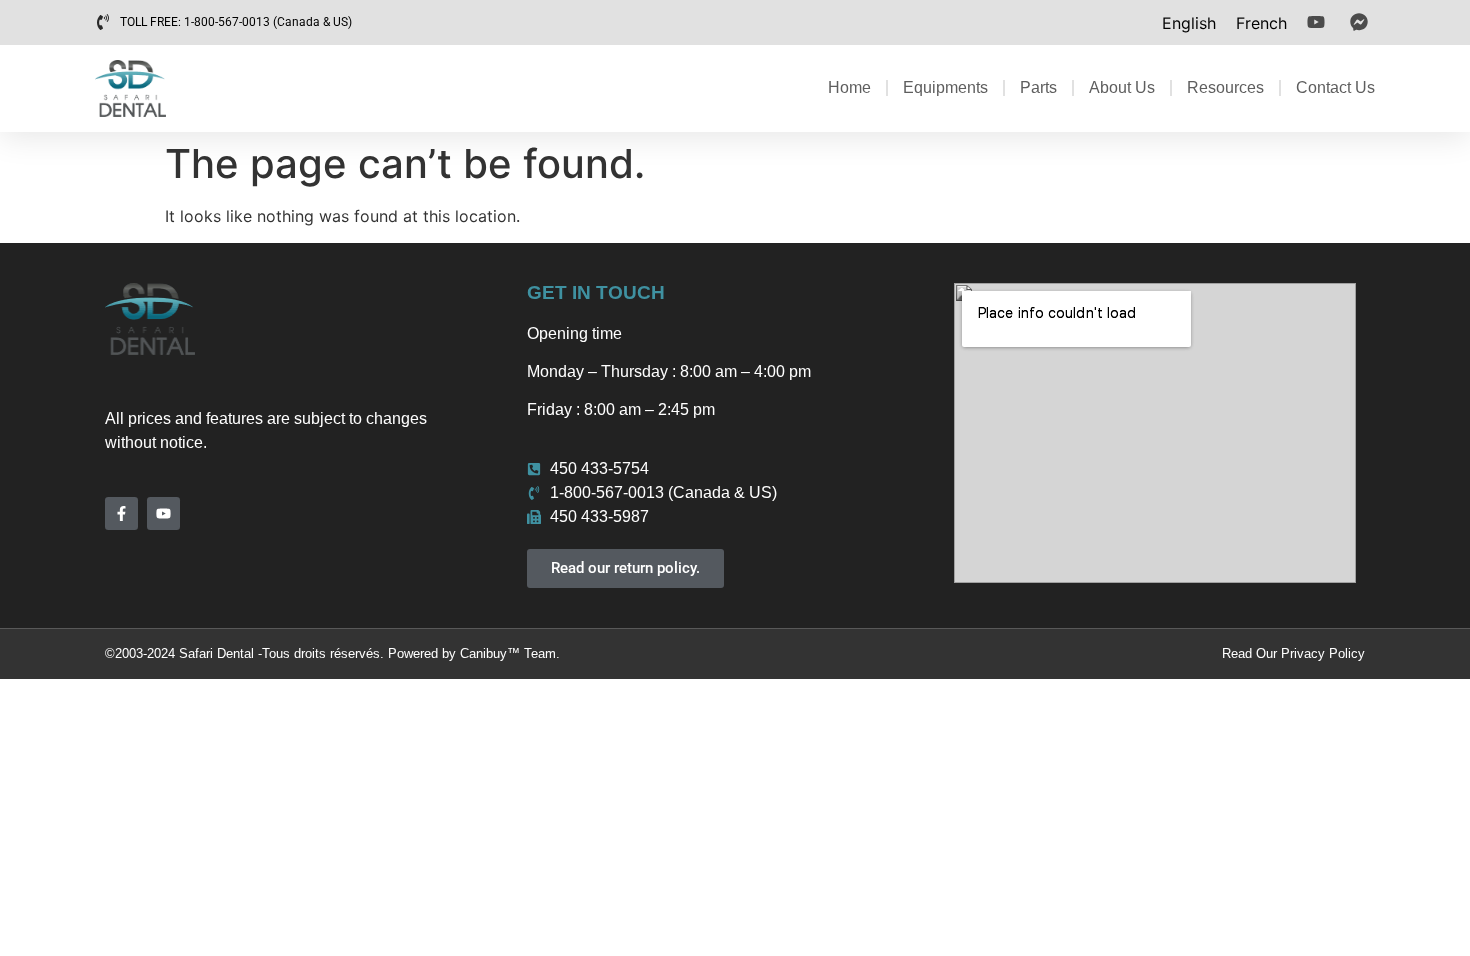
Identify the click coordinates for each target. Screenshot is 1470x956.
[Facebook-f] (121, 513)
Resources (1225, 87)
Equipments (945, 87)
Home (849, 87)
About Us (1122, 87)
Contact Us (1335, 87)
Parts (1038, 87)
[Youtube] (163, 513)
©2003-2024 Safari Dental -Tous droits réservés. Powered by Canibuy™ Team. (332, 653)
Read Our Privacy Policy (1293, 653)
